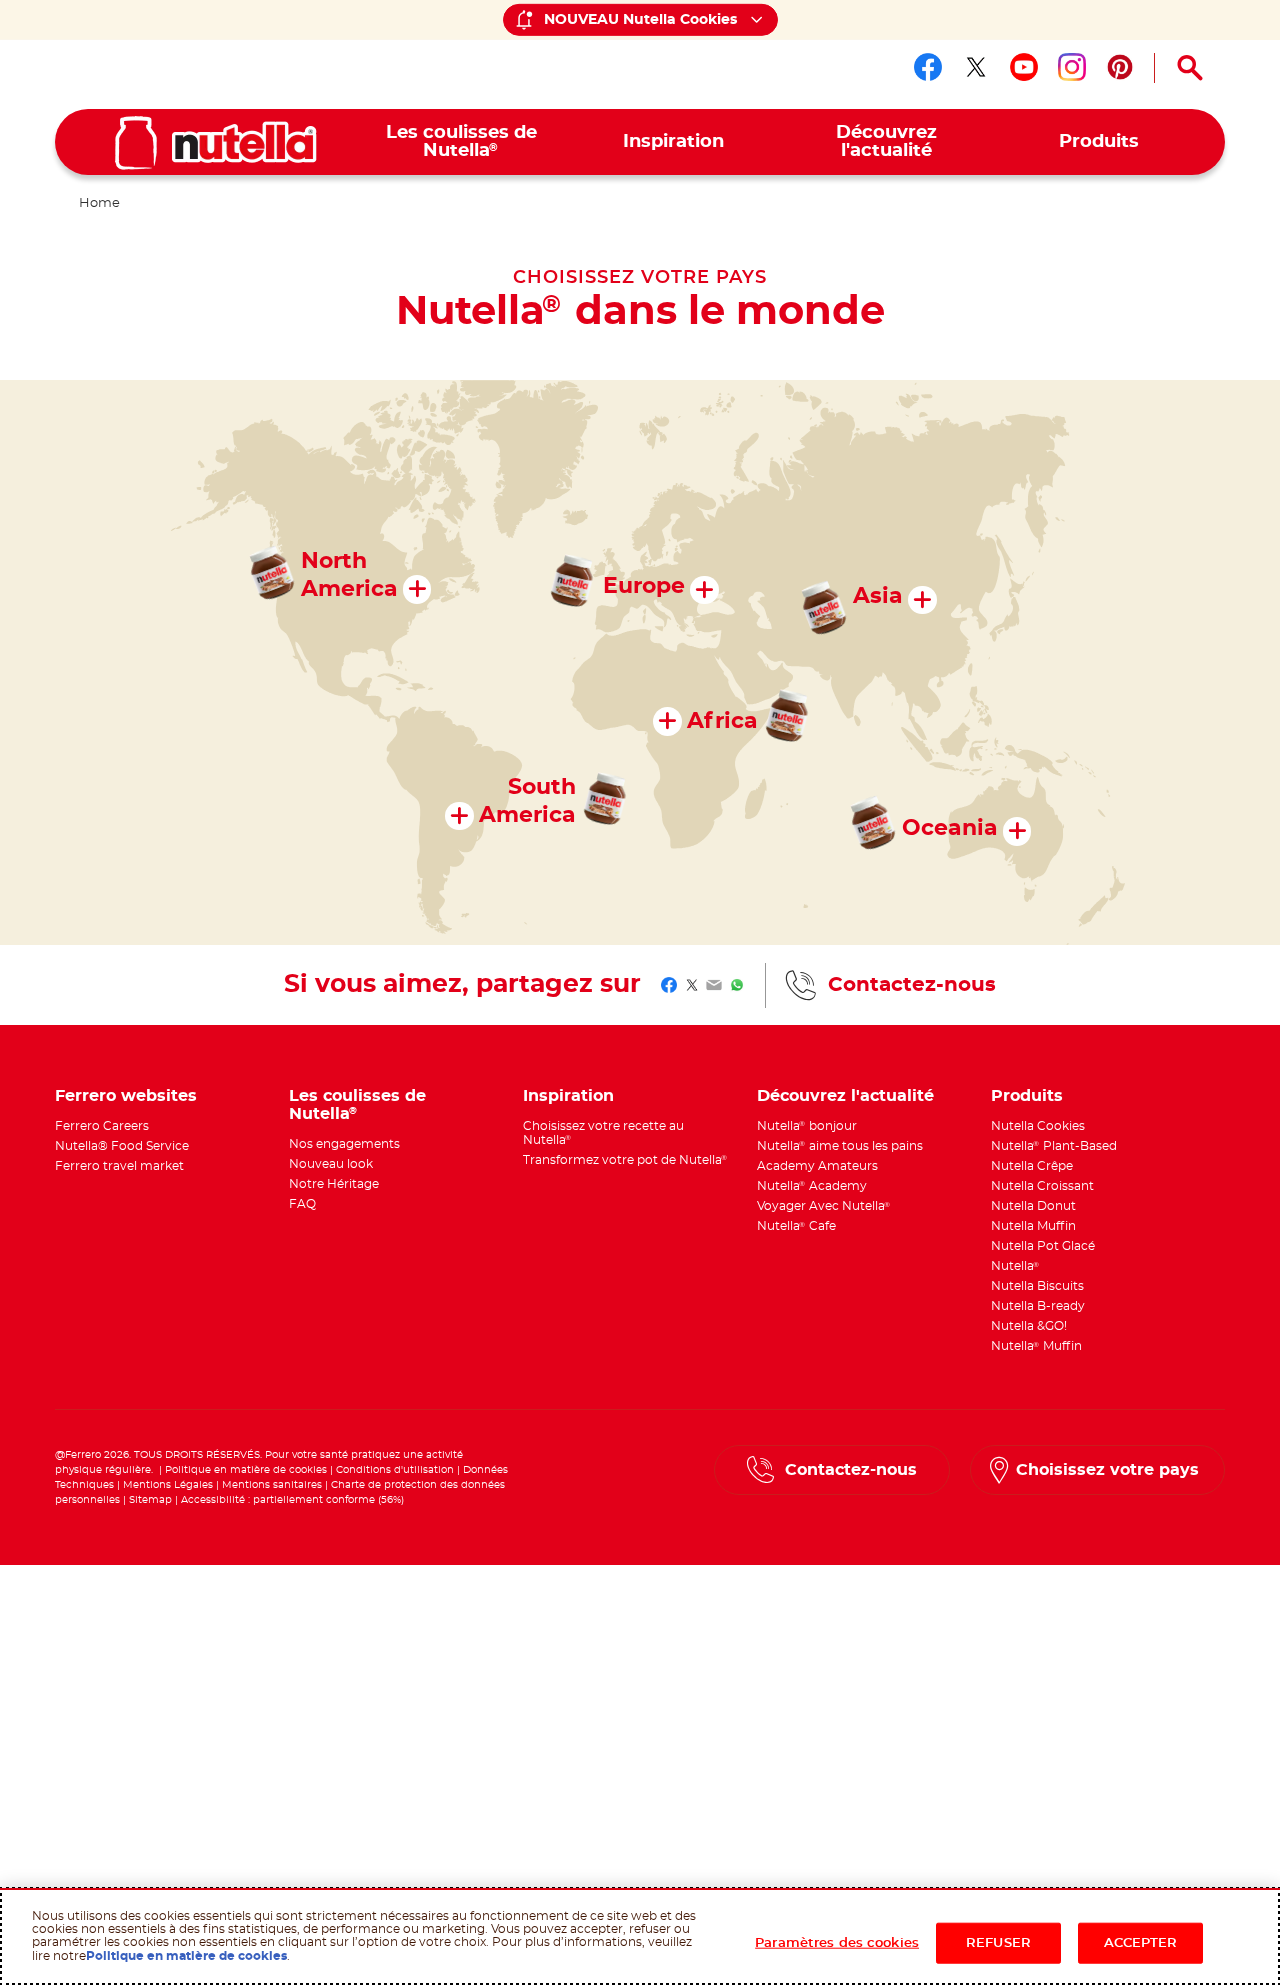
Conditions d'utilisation (395, 1470)
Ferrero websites (126, 1096)
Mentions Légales (168, 1485)
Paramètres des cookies (837, 1942)
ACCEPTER (1141, 1942)
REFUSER (998, 1942)
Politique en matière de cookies (246, 1470)
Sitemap (150, 1500)
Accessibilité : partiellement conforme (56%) (292, 1500)
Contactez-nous (912, 985)
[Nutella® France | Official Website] (216, 143)
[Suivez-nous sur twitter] (976, 67)
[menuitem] (461, 142)
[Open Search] (1190, 68)
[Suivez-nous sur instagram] (1072, 67)
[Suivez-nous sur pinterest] (1120, 67)
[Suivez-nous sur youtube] (1024, 67)
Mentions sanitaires (272, 1485)
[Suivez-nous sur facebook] (928, 67)
